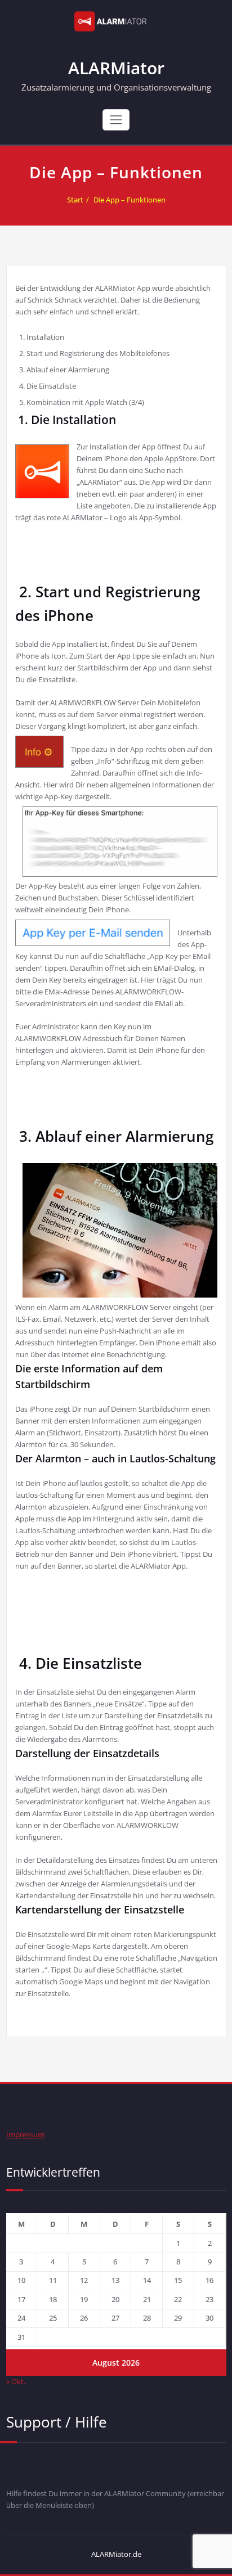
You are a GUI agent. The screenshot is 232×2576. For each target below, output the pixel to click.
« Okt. (16, 2381)
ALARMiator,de (116, 2554)
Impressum (25, 2134)
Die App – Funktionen (130, 200)
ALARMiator (116, 68)
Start (75, 200)
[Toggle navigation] (116, 120)
